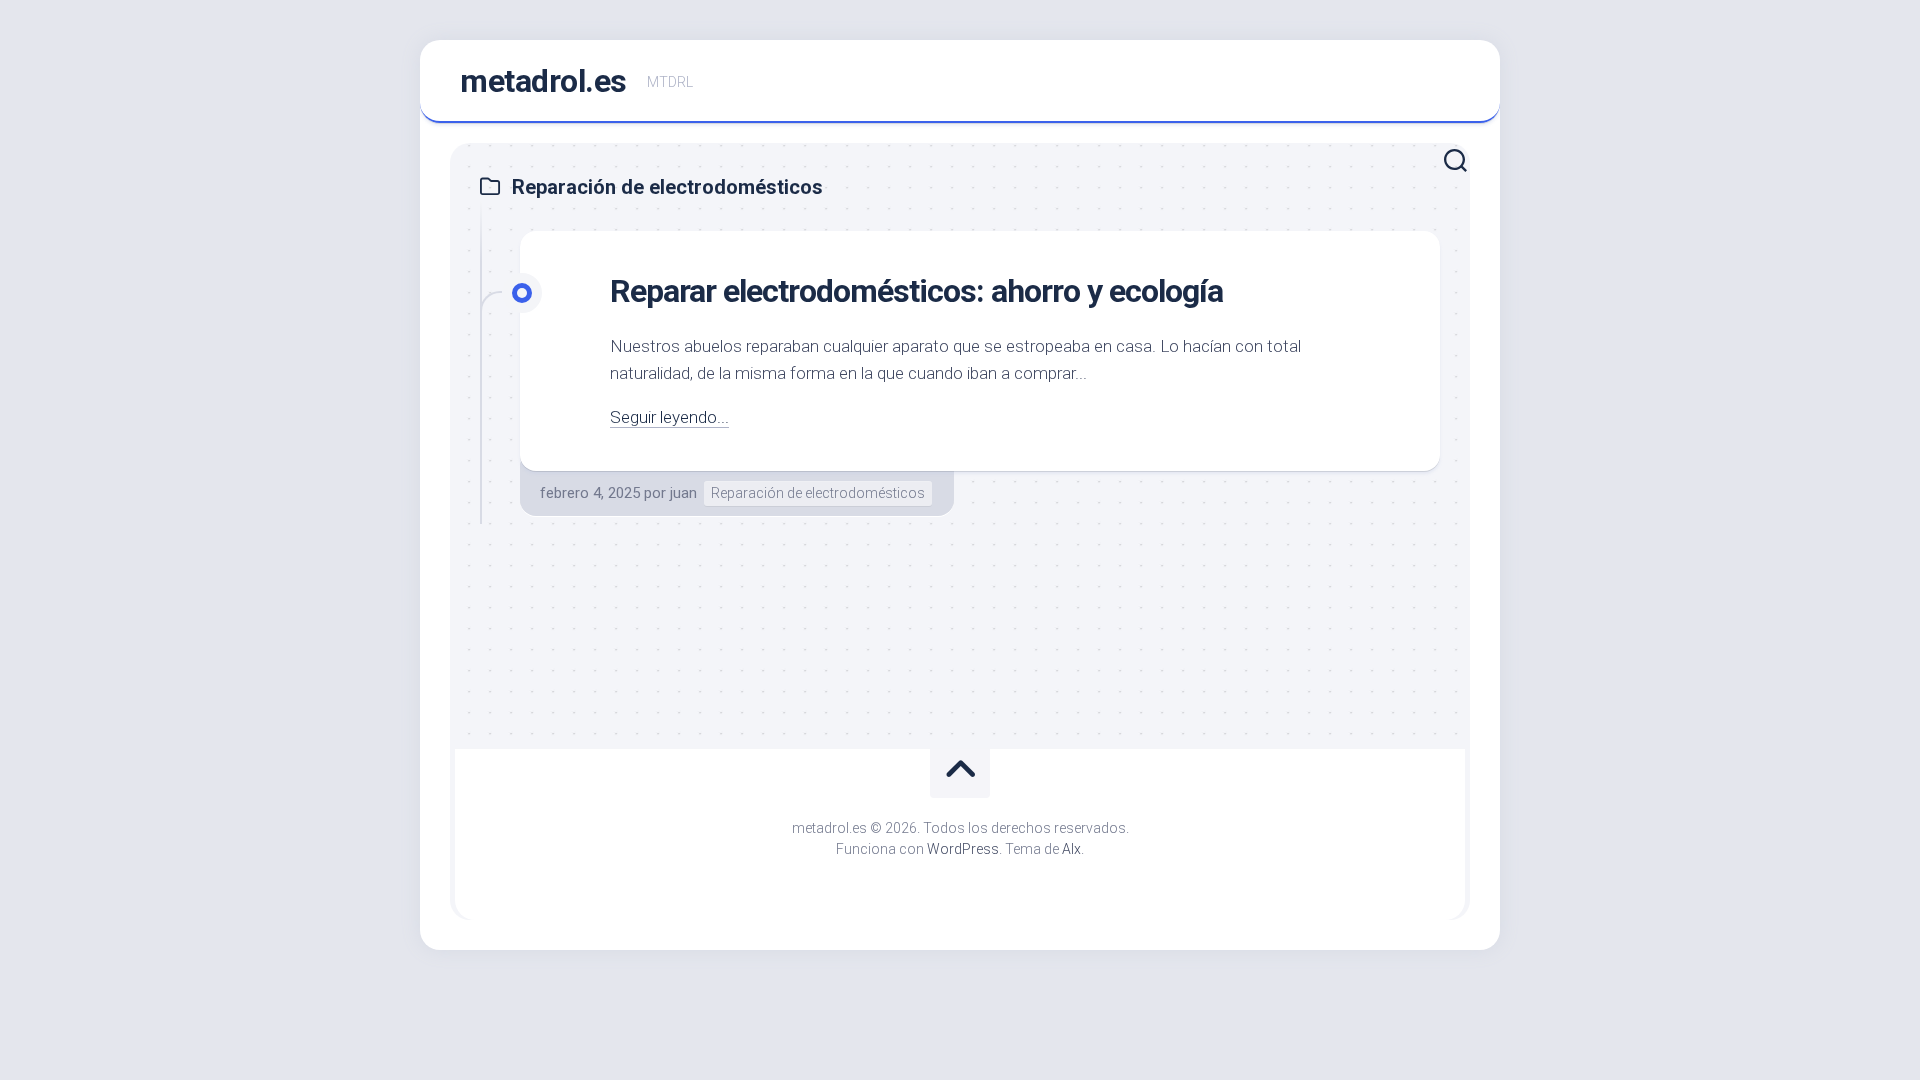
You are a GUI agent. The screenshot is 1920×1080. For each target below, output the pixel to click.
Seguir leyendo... (669, 417)
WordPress (963, 849)
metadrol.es (543, 81)
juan (683, 493)
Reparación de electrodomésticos (818, 493)
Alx (1071, 849)
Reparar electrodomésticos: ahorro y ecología (916, 291)
